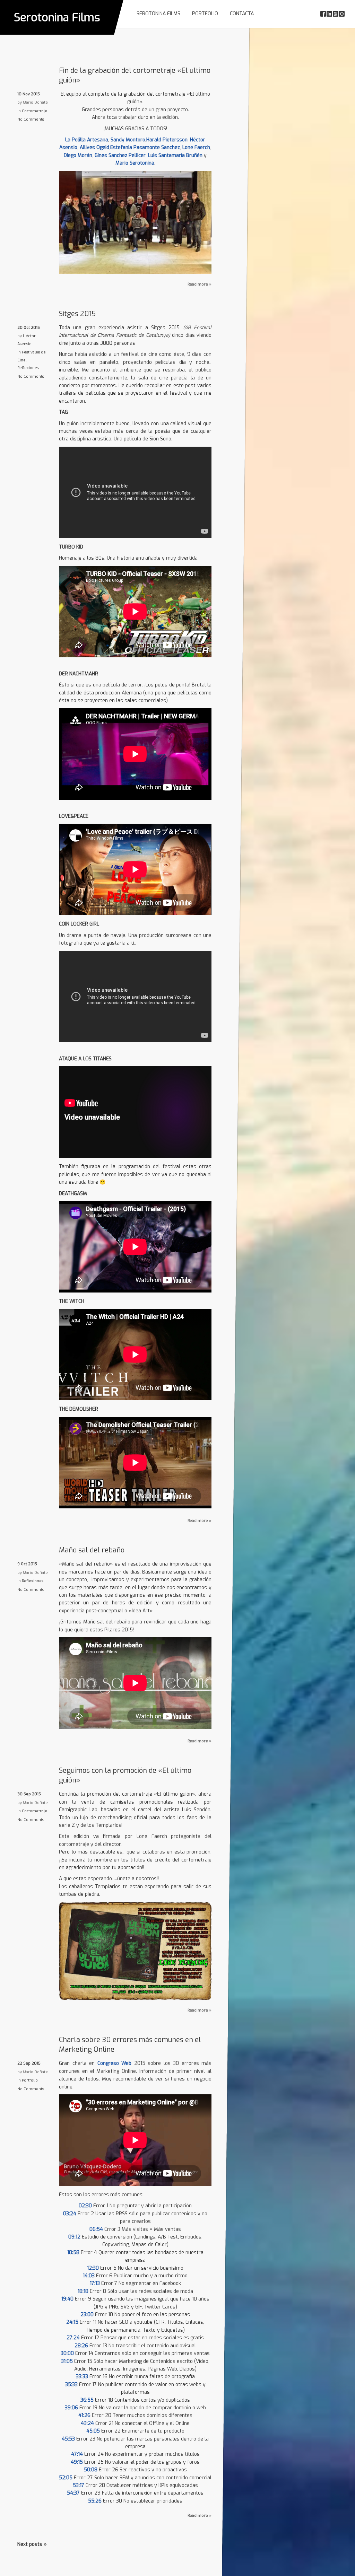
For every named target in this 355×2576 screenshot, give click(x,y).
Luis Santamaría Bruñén (175, 155)
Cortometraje (34, 111)
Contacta (242, 14)
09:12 (74, 2237)
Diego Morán (78, 155)
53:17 (79, 2485)
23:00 (87, 2315)
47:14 (77, 2454)
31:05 (67, 2361)
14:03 (89, 2276)
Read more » (200, 284)
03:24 (70, 2214)
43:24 (87, 2423)
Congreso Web (115, 2063)
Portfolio (205, 14)
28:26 (81, 2346)
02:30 (85, 2206)
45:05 (93, 2431)
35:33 (71, 2385)
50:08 (91, 2470)
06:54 (96, 2229)
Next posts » (32, 2544)
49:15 (77, 2462)
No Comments (31, 119)
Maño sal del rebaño (92, 1550)
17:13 (95, 2283)
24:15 (72, 2322)
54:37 (73, 2493)
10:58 (73, 2253)
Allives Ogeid (94, 147)
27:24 (73, 2338)
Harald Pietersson (167, 140)
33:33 (82, 2377)
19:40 (67, 2299)
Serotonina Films (57, 17)
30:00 (67, 2353)
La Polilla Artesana (87, 140)
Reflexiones (28, 368)
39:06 (71, 2408)
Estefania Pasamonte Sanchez (145, 147)
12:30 (93, 2268)
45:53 (68, 2439)
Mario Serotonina (135, 163)
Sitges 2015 (77, 314)
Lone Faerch (196, 147)
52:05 (66, 2478)
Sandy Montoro (128, 140)
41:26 (84, 2415)
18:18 (83, 2291)
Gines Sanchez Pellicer (120, 155)
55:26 (95, 2501)
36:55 (87, 2400)
